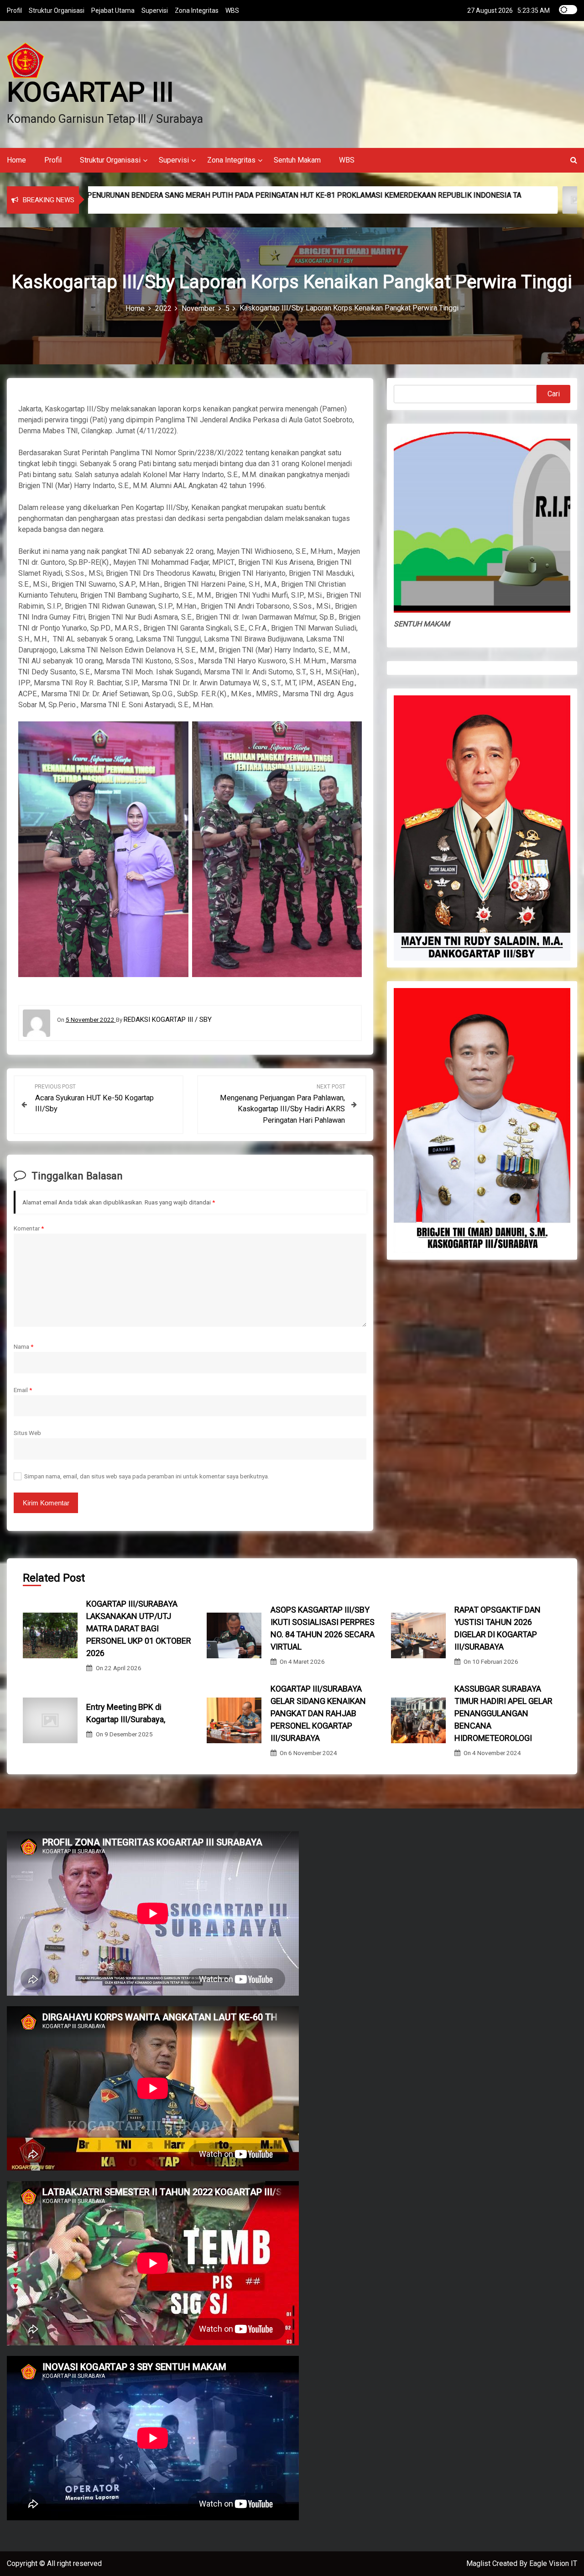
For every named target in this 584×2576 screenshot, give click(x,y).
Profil (14, 11)
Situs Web (27, 1433)
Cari (554, 394)
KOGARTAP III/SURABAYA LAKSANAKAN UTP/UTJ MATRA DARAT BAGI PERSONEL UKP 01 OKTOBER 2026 (139, 1628)
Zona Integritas (197, 11)
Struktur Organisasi (57, 11)
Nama (23, 1346)
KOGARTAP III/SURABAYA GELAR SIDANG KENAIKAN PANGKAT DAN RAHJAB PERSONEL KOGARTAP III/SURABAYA (318, 1713)
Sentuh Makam (297, 160)
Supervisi (155, 11)
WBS (232, 11)
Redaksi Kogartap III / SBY (168, 1020)
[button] (574, 160)
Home (16, 160)
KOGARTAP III (90, 92)
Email (23, 1390)
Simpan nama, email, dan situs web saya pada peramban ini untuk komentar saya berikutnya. (147, 1476)
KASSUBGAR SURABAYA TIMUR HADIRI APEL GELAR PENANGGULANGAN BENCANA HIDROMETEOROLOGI (503, 1713)
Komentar (29, 1228)
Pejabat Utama (113, 11)
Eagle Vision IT (553, 2563)
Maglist (479, 2563)
